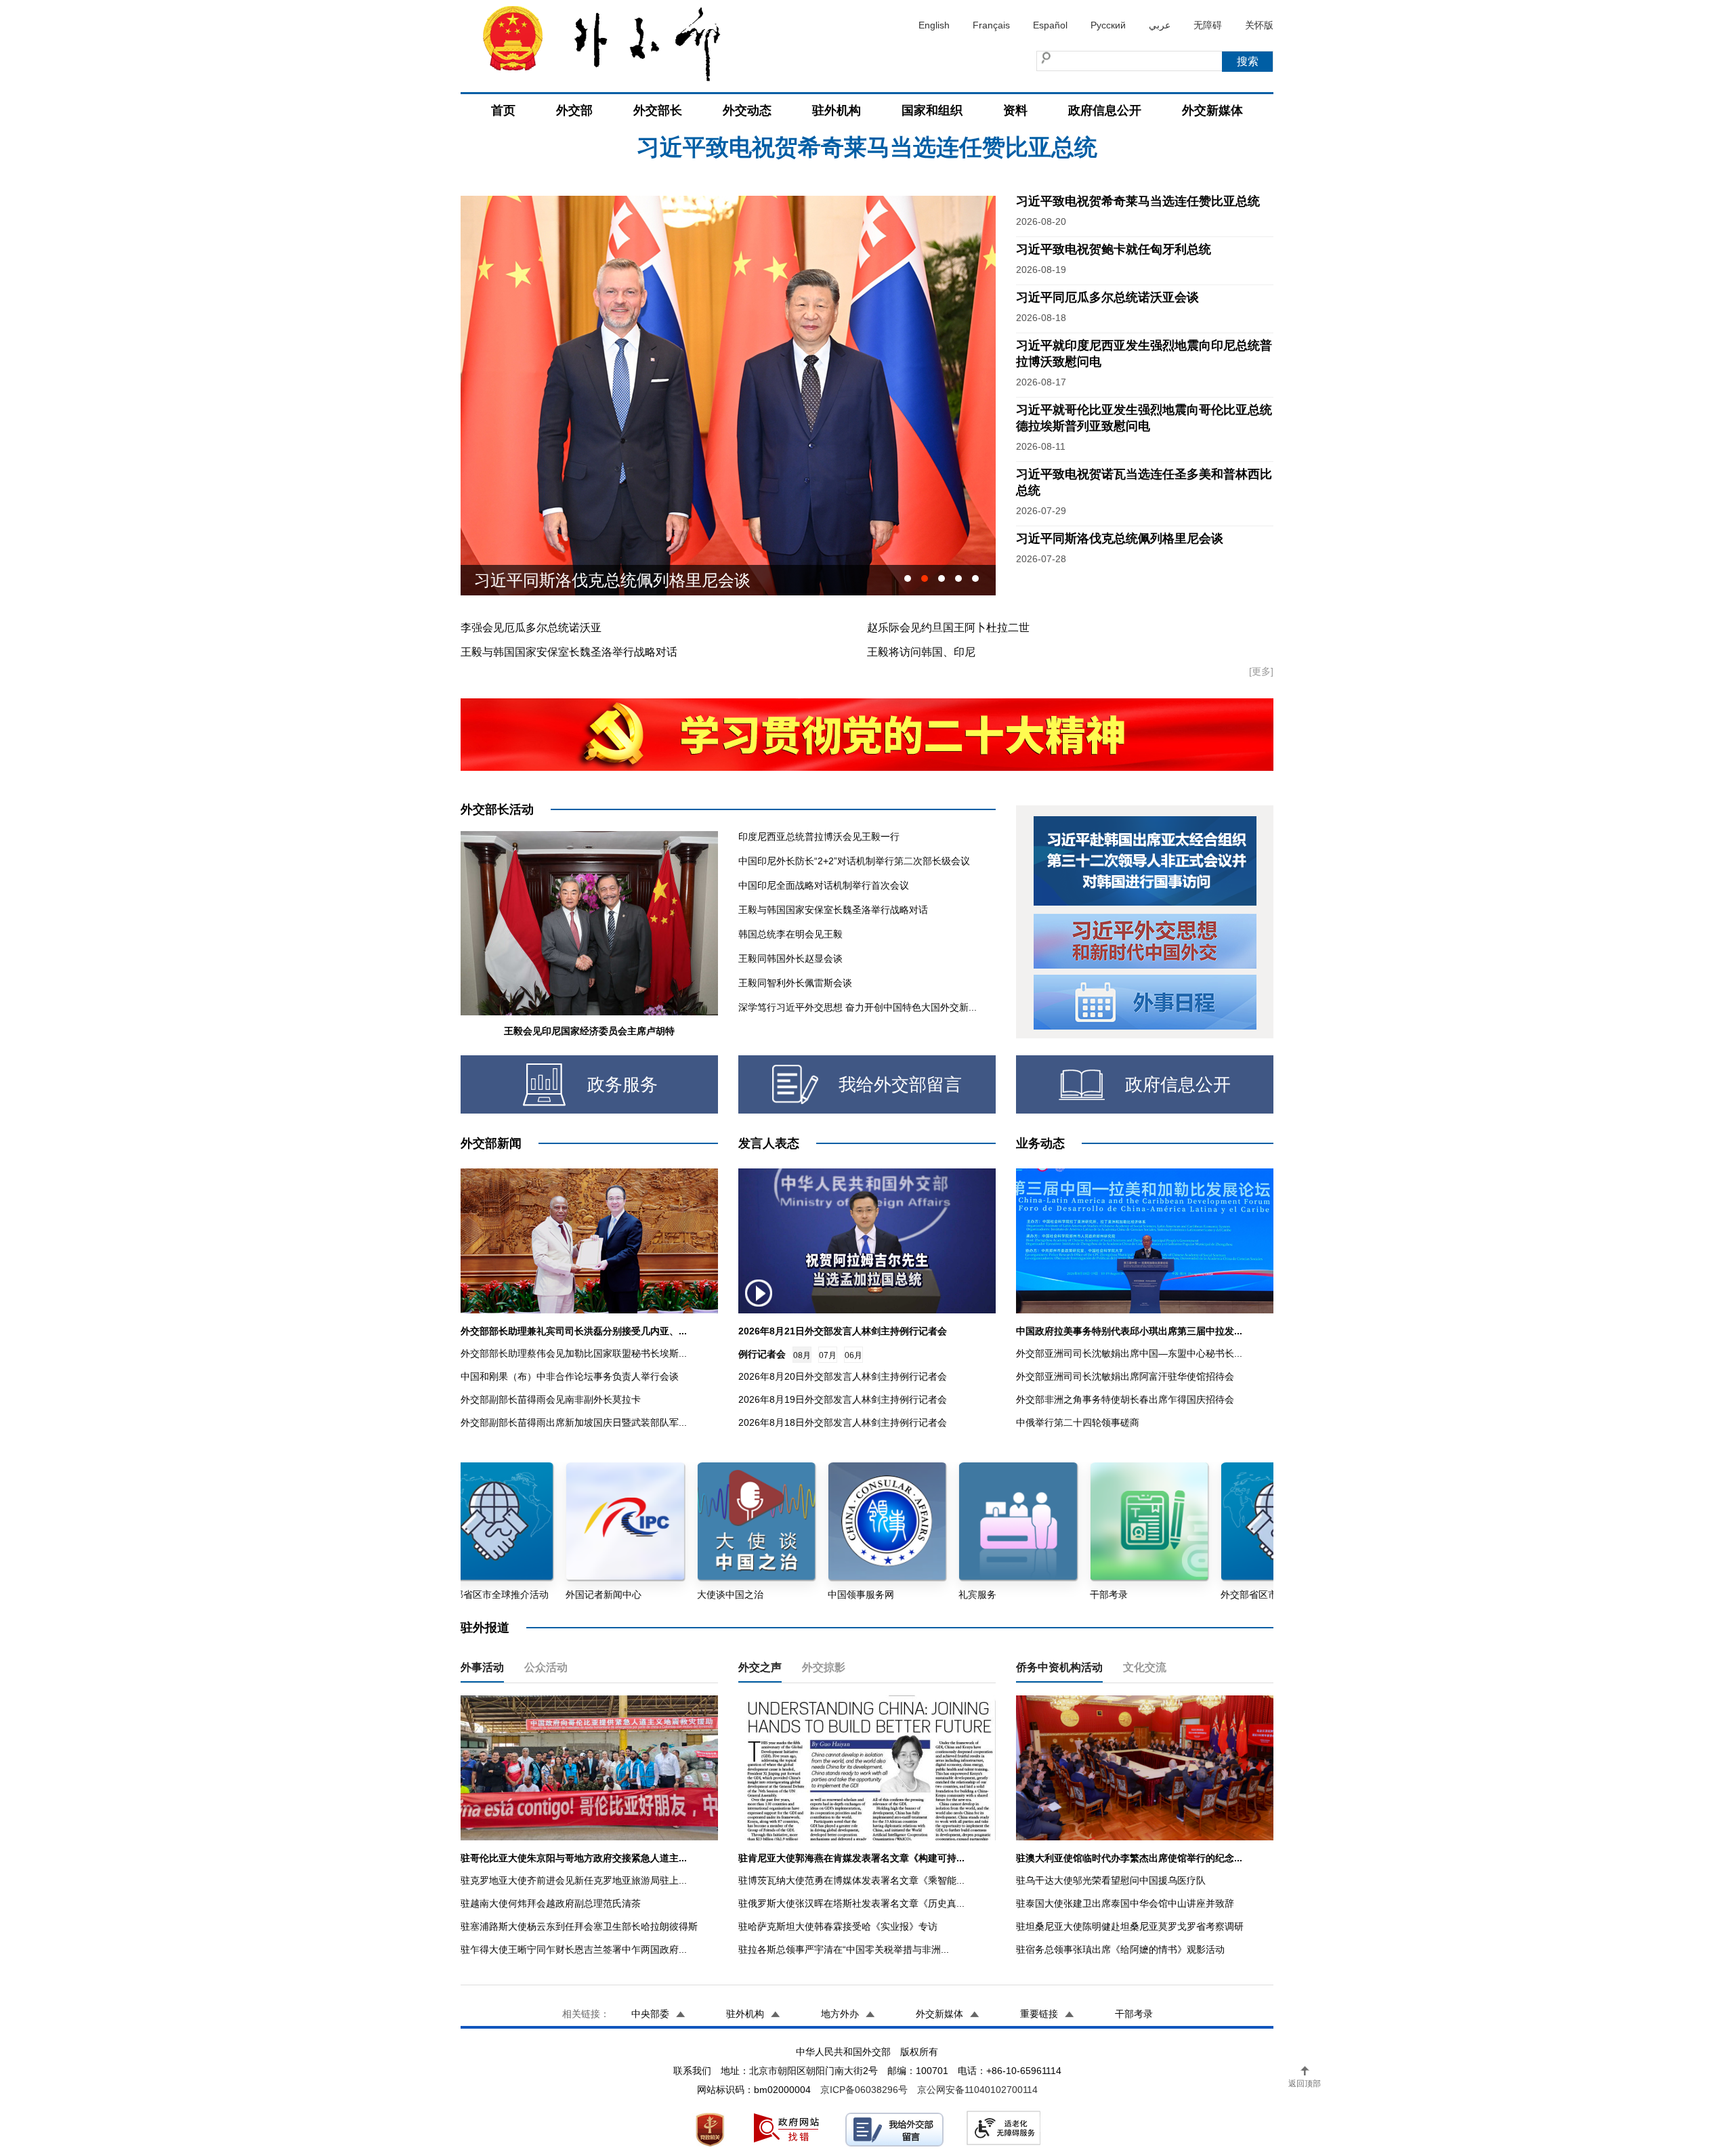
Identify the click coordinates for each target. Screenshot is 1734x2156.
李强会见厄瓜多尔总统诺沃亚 (531, 628)
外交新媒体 (1212, 110)
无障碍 (1208, 25)
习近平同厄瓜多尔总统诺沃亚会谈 (867, 186)
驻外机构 (837, 110)
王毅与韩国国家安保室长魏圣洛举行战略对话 (569, 652)
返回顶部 (1305, 2084)
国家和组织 (932, 110)
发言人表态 (769, 1143)
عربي (1160, 25)
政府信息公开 (1105, 110)
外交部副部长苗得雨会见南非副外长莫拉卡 (551, 1399)
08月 (802, 1355)
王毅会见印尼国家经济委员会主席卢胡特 (589, 1031)
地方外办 (840, 2014)
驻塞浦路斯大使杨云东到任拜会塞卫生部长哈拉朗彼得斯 (579, 1926)
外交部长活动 (497, 809)
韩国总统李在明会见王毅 (790, 934)
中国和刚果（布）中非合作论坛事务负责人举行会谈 (570, 1376)
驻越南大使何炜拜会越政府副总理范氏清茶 (551, 1903)
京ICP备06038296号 (864, 2090)
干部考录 (1134, 2014)
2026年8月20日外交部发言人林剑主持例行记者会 (843, 1376)
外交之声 (760, 1667)
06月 (853, 1355)
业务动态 (1040, 1143)
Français (991, 25)
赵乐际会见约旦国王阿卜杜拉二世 (948, 628)
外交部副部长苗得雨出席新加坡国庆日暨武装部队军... (574, 1422)
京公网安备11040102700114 (977, 2090)
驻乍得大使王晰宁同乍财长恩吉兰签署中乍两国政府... (574, 1949)
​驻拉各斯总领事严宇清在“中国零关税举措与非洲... (844, 1949)
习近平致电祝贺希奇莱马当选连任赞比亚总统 (1138, 201)
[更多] (1261, 671)
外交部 (574, 110)
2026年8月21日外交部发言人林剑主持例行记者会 (843, 1331)
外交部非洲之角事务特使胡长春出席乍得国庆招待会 (1125, 1399)
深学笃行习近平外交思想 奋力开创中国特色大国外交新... (858, 1007)
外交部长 (658, 110)
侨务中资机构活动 (1059, 1667)
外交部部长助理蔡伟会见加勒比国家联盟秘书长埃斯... (574, 1353)
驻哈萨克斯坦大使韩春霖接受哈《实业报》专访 (838, 1926)
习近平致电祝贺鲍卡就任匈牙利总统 (1114, 249)
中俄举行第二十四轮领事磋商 (1078, 1422)
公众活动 (546, 1667)
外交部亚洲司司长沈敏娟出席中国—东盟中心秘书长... (1129, 1353)
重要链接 (1039, 2014)
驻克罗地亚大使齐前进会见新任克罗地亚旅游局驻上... (574, 1880)
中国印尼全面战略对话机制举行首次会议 (824, 885)
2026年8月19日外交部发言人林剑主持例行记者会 (843, 1399)
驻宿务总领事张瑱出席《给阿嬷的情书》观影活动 (1120, 1949)
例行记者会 (762, 1354)
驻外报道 (485, 1628)
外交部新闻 (491, 1143)
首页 (503, 110)
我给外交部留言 (900, 1084)
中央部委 (650, 2014)
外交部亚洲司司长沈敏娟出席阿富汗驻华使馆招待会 (1125, 1376)
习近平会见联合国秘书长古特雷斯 (596, 580)
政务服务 (622, 1084)
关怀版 (1259, 25)
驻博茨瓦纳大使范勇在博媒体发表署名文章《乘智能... (851, 1880)
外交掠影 (824, 1667)
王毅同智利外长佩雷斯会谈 (795, 983)
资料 (1015, 110)
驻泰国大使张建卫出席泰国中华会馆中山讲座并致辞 (1125, 1903)
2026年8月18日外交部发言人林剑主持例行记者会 (843, 1422)
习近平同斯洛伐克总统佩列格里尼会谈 (1120, 538)
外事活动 (482, 1667)
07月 (828, 1355)
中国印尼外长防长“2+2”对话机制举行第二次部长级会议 (854, 861)
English (934, 25)
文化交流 (1145, 1667)
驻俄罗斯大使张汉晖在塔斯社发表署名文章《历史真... (851, 1903)
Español (1050, 25)
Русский (1108, 25)
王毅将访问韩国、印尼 (921, 652)
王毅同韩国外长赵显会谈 (790, 958)
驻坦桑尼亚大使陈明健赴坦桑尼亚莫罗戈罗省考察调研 (1130, 1926)
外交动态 (747, 110)
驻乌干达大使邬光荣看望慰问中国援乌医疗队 (1111, 1880)
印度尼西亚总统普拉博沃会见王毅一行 (819, 837)
